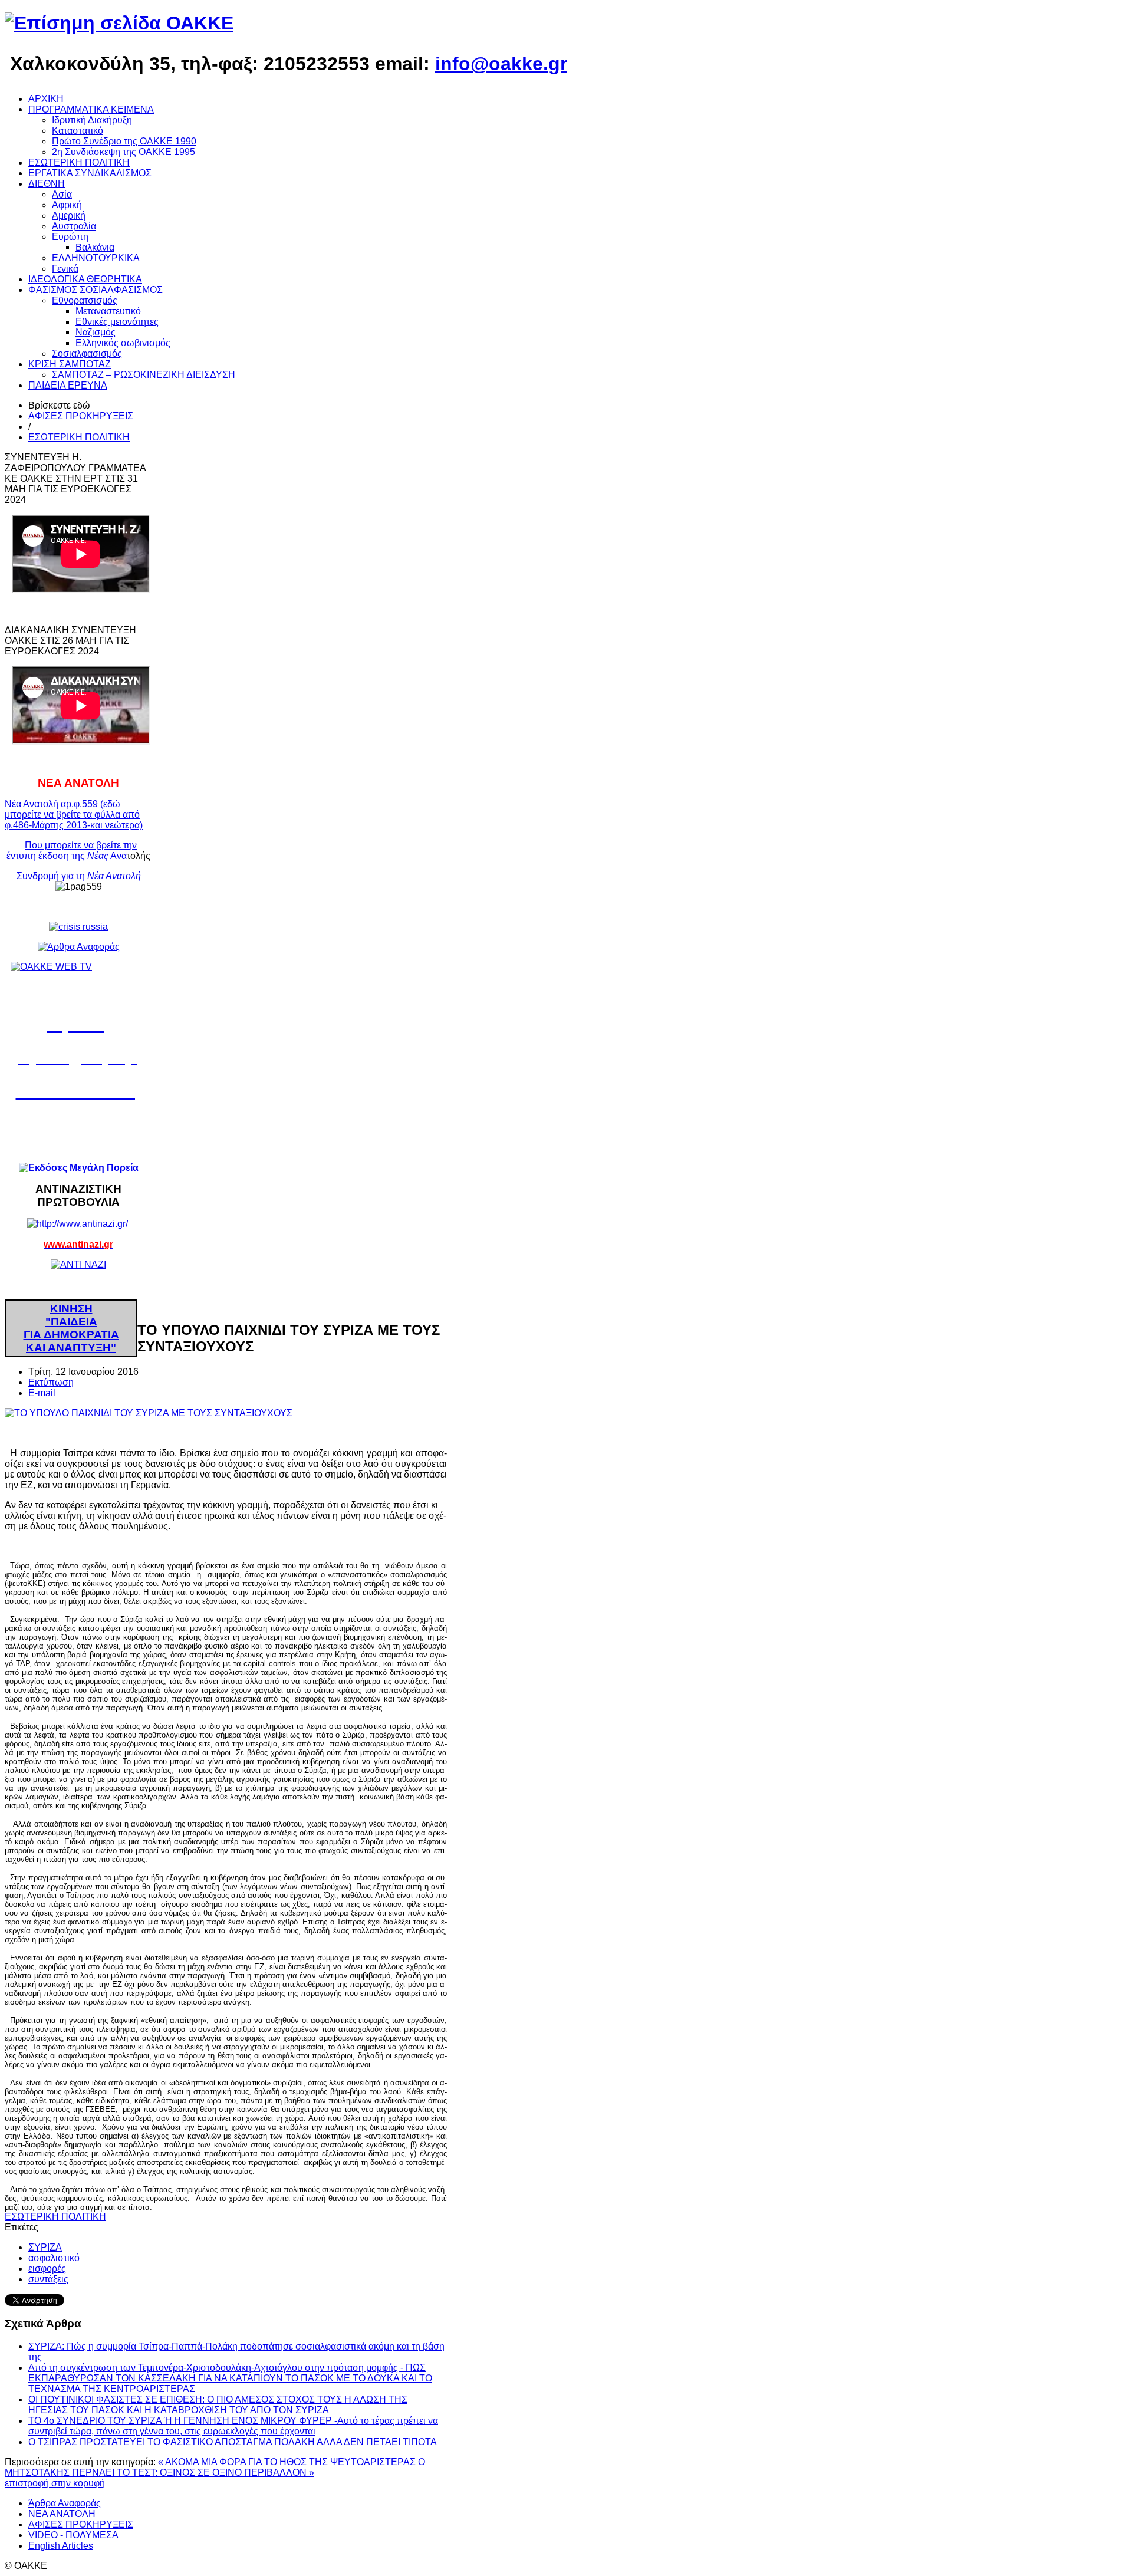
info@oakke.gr (501, 64)
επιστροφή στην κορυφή (55, 2483)
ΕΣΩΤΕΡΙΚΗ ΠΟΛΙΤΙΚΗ (79, 437)
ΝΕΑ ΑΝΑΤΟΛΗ (62, 2514)
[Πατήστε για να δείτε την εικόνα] (149, 1413)
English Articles (61, 2546)
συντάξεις (48, 2279)
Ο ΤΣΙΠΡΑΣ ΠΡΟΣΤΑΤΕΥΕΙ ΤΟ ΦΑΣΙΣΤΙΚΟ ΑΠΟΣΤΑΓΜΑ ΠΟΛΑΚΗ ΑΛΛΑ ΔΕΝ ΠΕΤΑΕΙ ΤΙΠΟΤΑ (233, 2442)
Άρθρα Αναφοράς (65, 2503)
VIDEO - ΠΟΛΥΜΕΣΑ (73, 2535)
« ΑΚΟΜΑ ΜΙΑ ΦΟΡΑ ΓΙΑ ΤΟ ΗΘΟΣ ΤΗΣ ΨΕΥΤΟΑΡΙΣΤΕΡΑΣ (288, 2462)
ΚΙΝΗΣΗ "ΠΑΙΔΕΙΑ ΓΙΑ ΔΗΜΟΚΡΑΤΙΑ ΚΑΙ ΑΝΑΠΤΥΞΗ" (71, 1328)
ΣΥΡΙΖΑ (45, 2247)
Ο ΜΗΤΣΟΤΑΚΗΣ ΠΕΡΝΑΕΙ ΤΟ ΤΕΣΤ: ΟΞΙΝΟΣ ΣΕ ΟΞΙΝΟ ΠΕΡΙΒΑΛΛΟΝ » (215, 2467)
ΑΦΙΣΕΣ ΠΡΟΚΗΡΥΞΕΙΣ (81, 416)
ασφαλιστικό (54, 2258)
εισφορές (47, 2269)
